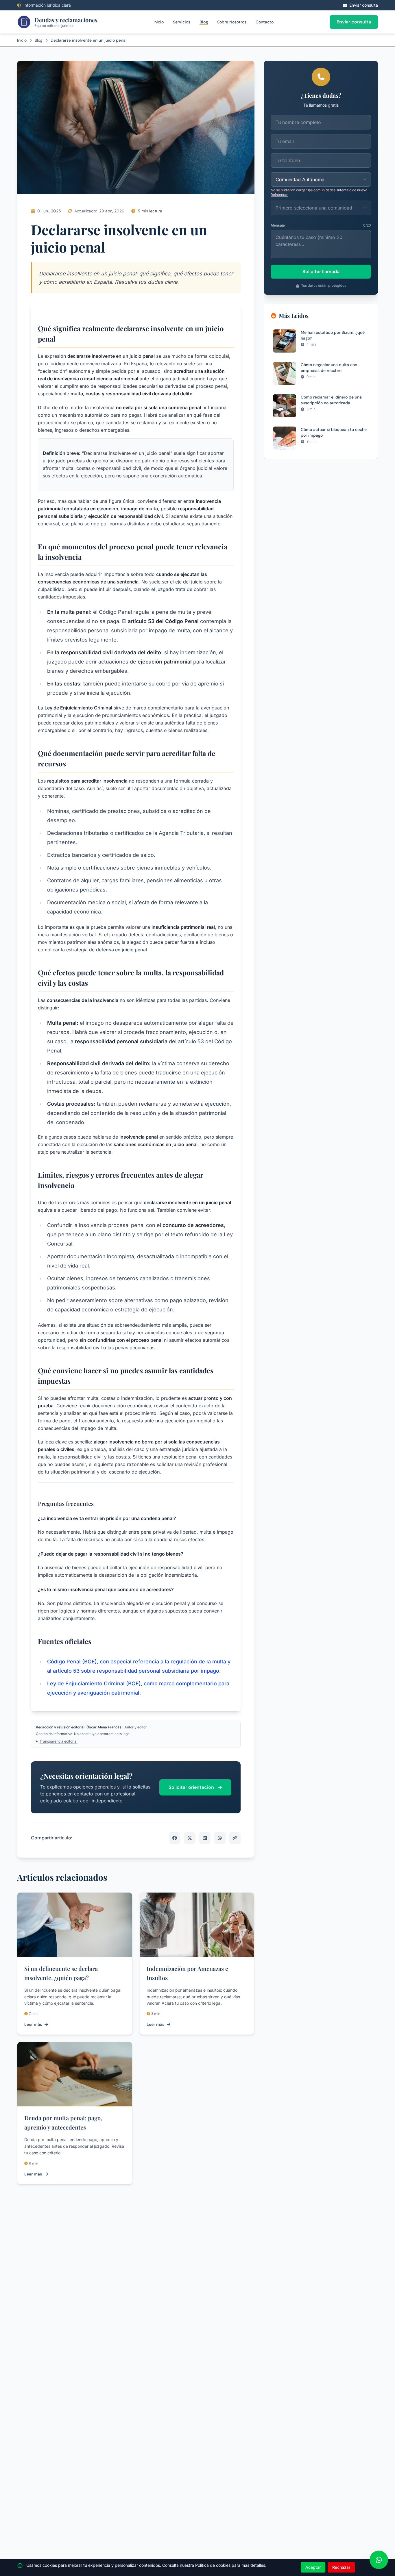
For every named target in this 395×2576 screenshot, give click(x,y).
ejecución (217, 1104)
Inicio (159, 22)
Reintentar (279, 195)
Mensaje (278, 225)
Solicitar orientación (192, 1787)
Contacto (265, 22)
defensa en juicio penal (121, 950)
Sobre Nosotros (232, 22)
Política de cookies (213, 2565)
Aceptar (313, 2567)
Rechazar (341, 2567)
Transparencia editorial (59, 1741)
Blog (204, 22)
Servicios (182, 22)
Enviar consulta (354, 22)
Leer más (33, 2024)
